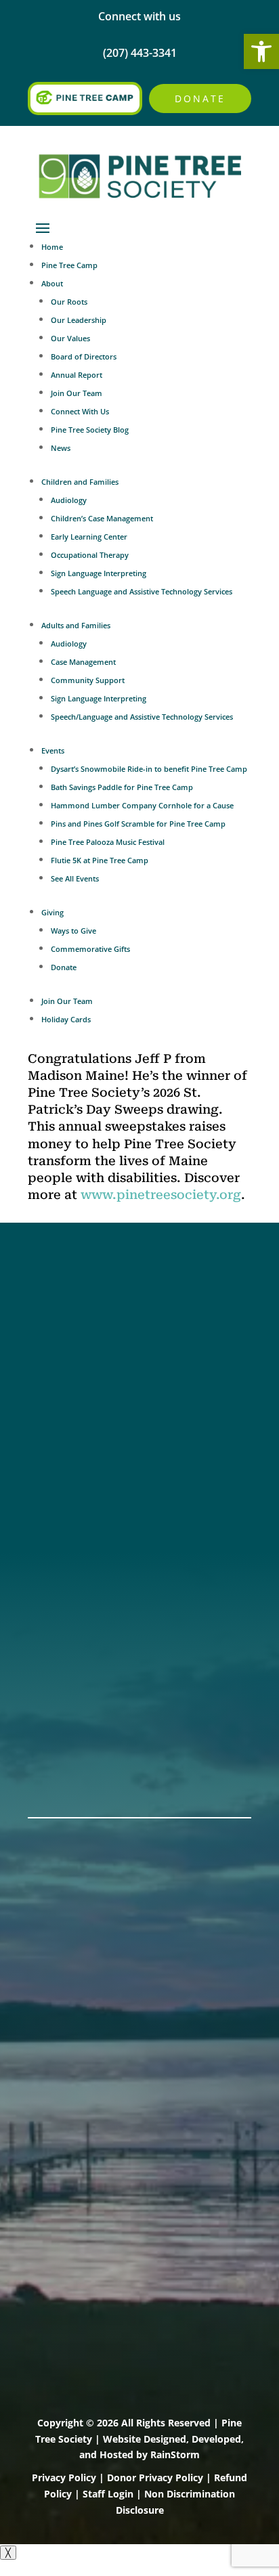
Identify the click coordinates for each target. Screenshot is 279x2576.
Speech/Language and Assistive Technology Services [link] (142, 717)
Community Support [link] (88, 680)
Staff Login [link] (108, 2494)
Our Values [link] (70, 338)
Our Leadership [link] (79, 320)
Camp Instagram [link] (76, 1353)
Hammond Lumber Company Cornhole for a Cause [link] (142, 805)
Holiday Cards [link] (66, 1019)
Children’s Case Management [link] (102, 518)
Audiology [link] (69, 500)
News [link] (61, 448)
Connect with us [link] (139, 16)
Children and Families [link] (80, 482)
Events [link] (53, 750)
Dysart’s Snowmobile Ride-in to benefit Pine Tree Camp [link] (149, 769)
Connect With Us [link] (80, 411)
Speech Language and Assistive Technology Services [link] (142, 591)
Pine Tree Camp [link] (69, 265)
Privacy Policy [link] (64, 2477)
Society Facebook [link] (78, 1300)
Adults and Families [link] (76, 625)
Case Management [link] (83, 662)
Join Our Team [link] (77, 393)
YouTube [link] (53, 1388)
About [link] (52, 283)
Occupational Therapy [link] (90, 555)
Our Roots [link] (69, 302)
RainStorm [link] (175, 2454)
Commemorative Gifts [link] (90, 949)
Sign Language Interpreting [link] (99, 573)
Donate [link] (200, 99)
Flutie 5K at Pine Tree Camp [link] (100, 860)
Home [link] (52, 247)
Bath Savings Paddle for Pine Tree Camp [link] (122, 787)
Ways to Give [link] (73, 931)
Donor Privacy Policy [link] (155, 2477)
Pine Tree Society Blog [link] (90, 430)
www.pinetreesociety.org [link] (161, 1195)
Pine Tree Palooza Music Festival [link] (108, 842)
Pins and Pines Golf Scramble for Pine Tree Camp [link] (138, 824)
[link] (261, 51)
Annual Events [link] (69, 1752)
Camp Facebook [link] (74, 1335)
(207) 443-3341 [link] (69, 1466)
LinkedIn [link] (52, 1370)
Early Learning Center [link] (89, 537)
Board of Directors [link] (84, 356)
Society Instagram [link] (79, 1317)
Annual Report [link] (77, 375)
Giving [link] (52, 912)
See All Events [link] (75, 878)
